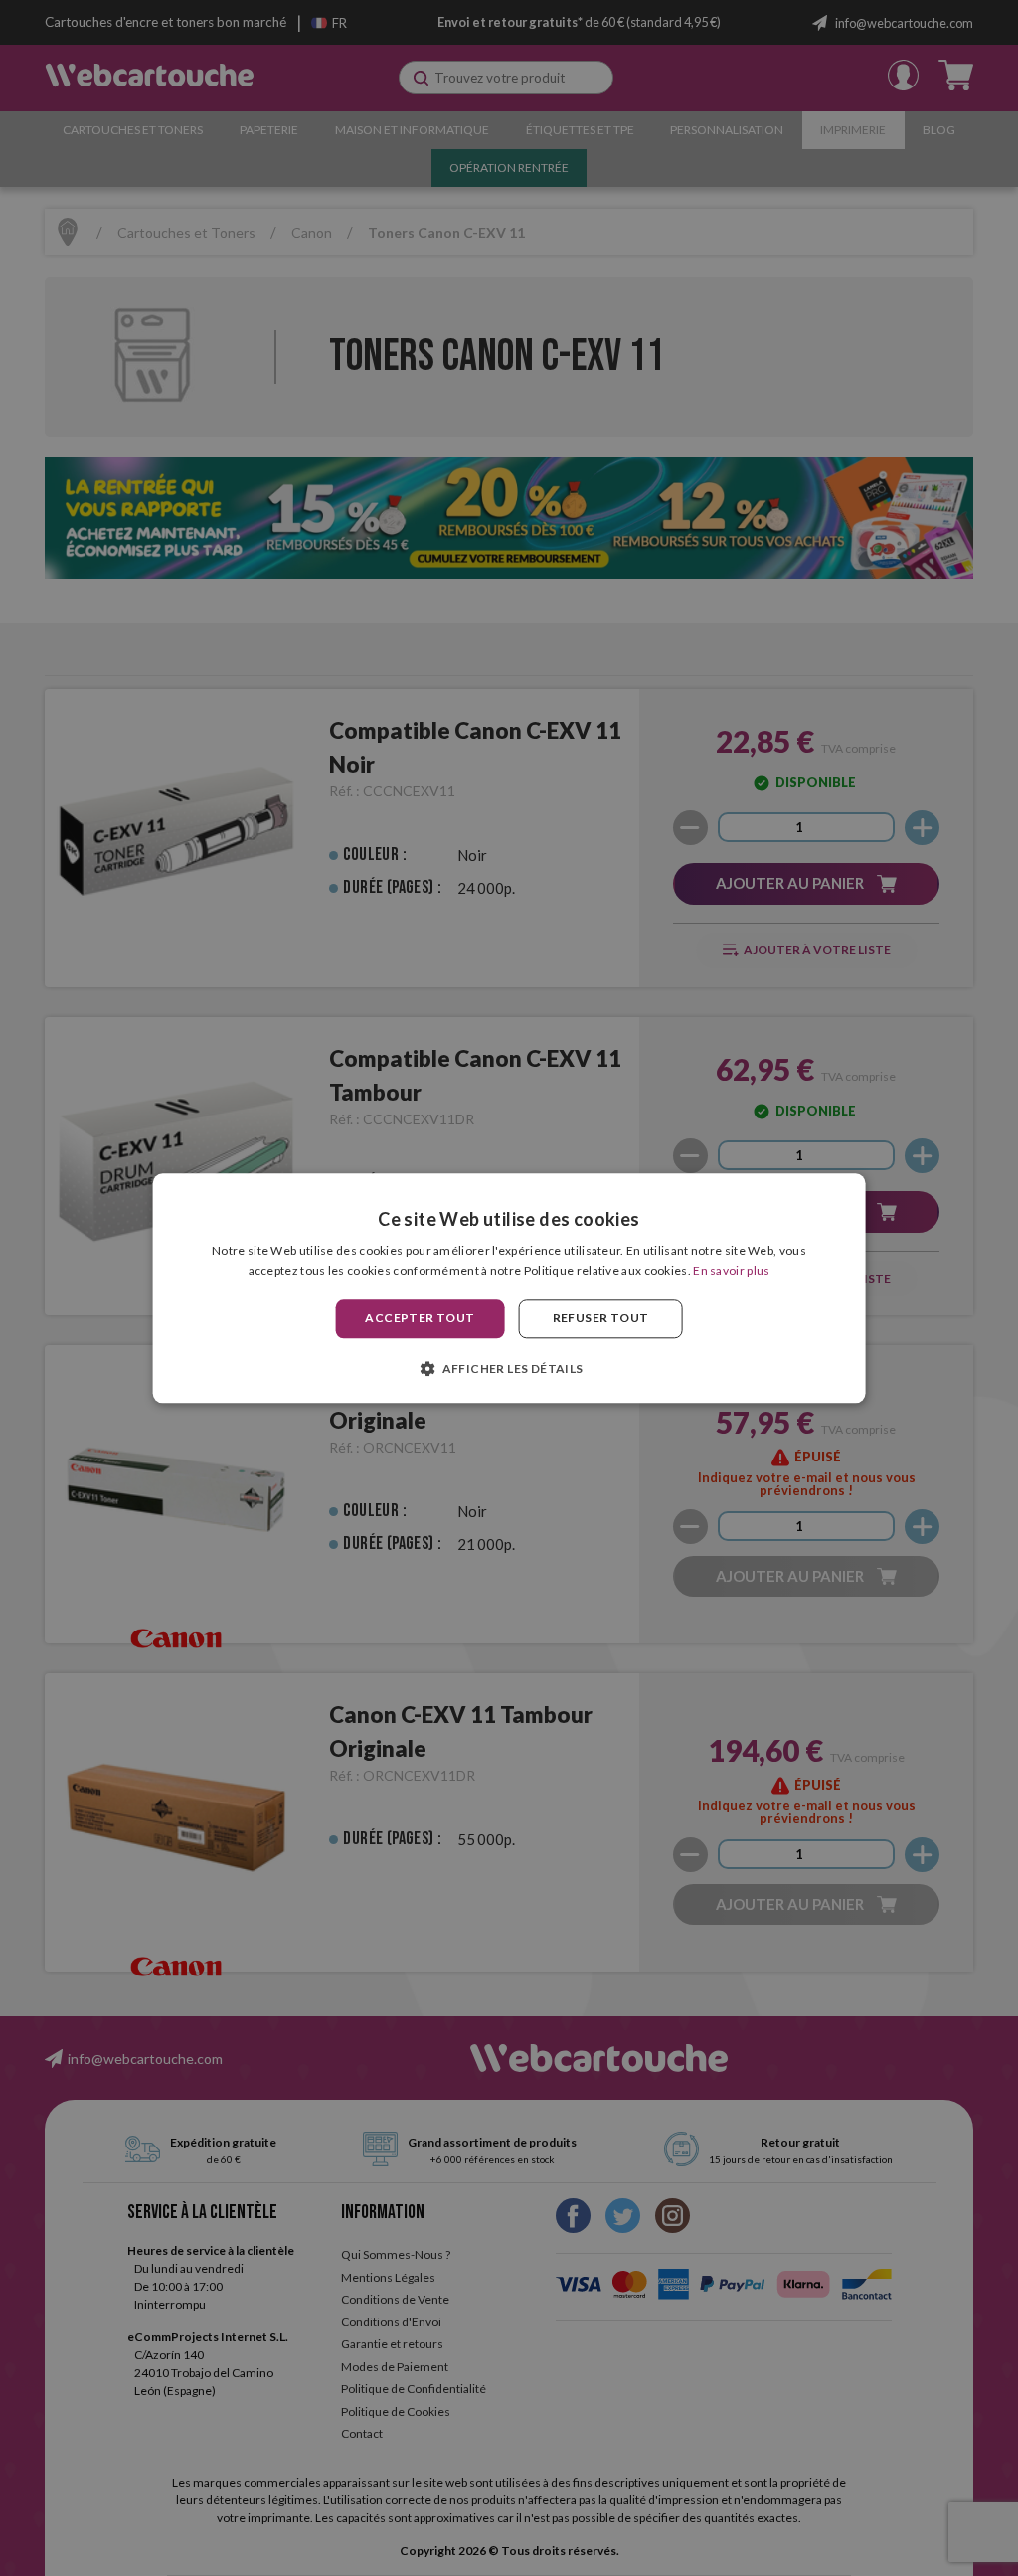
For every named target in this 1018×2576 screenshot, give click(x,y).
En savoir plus (731, 1270)
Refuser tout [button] (601, 1319)
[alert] (509, 1288)
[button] (509, 1368)
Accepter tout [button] (420, 1319)
